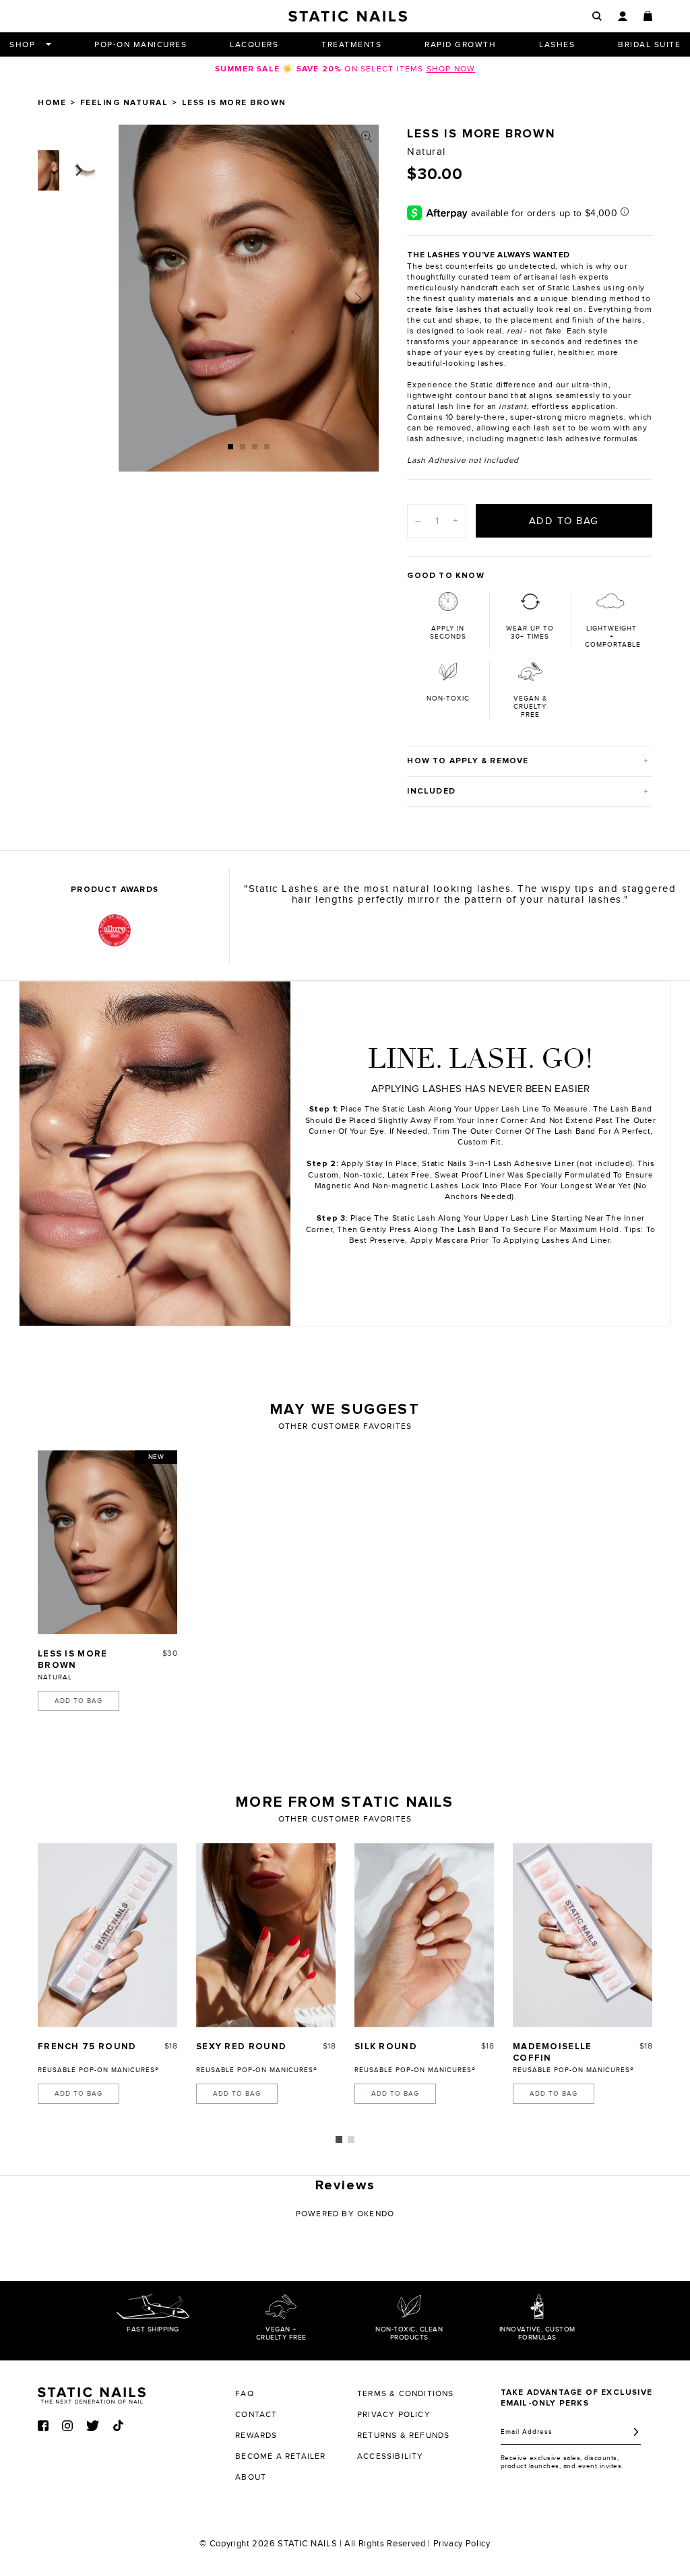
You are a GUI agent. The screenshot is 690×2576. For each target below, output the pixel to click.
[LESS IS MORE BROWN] (107, 1542)
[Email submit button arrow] (636, 2432)
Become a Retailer (280, 2456)
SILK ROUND (386, 2047)
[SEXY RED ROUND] (266, 1935)
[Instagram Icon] (67, 2426)
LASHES (557, 44)
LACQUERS (254, 44)
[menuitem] (460, 936)
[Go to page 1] (339, 2139)
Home (52, 103)
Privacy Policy (462, 2544)
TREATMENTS (351, 44)
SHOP (22, 44)
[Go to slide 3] (255, 447)
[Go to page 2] (351, 2139)
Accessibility (390, 2456)
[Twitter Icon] (93, 2426)
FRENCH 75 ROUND (87, 2047)
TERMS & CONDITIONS (406, 2393)
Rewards (256, 2435)
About (251, 2477)
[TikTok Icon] (118, 2425)
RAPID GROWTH (460, 44)
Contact (256, 2414)
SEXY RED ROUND (241, 2047)
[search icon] (597, 16)
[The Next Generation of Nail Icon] (92, 2393)
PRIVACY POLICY (394, 2414)
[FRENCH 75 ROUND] (107, 1935)
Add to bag (79, 1701)
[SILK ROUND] (424, 1935)
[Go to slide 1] (230, 447)
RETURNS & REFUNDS (403, 2435)
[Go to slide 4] (267, 447)
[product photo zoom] (367, 137)
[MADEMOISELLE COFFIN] (583, 1935)
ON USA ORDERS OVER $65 (345, 69)
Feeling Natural (124, 103)
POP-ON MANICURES (140, 44)
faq (245, 2393)
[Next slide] (358, 298)
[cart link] (648, 16)
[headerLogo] (348, 16)
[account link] (622, 17)
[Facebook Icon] (43, 2426)
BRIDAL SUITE (649, 44)
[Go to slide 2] (243, 447)
